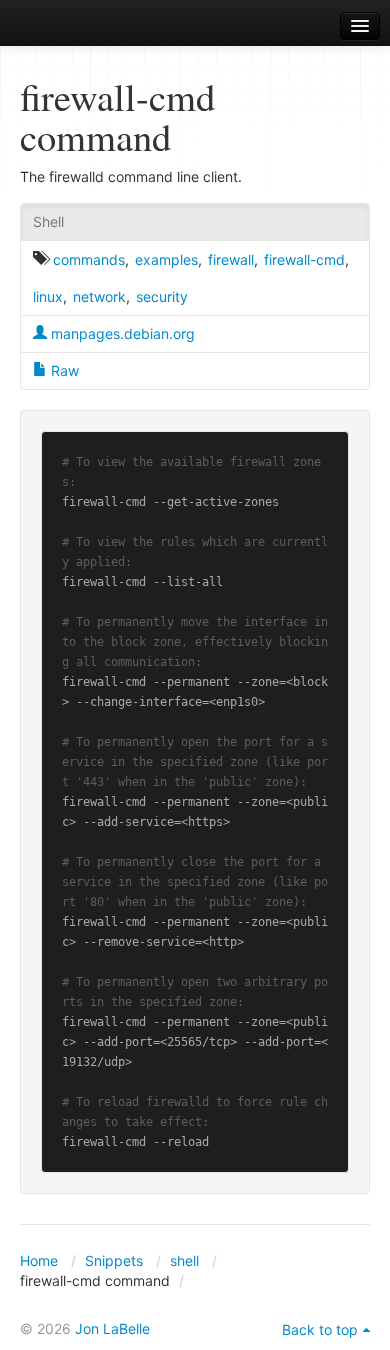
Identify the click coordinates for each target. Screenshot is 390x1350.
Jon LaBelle (112, 1328)
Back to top (320, 1329)
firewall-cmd (304, 259)
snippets (70, 26)
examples (166, 259)
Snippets (114, 1260)
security (162, 296)
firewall (231, 259)
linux (48, 296)
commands (89, 259)
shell (184, 1260)
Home (39, 1260)
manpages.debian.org (121, 333)
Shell (48, 221)
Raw (63, 370)
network (99, 296)
